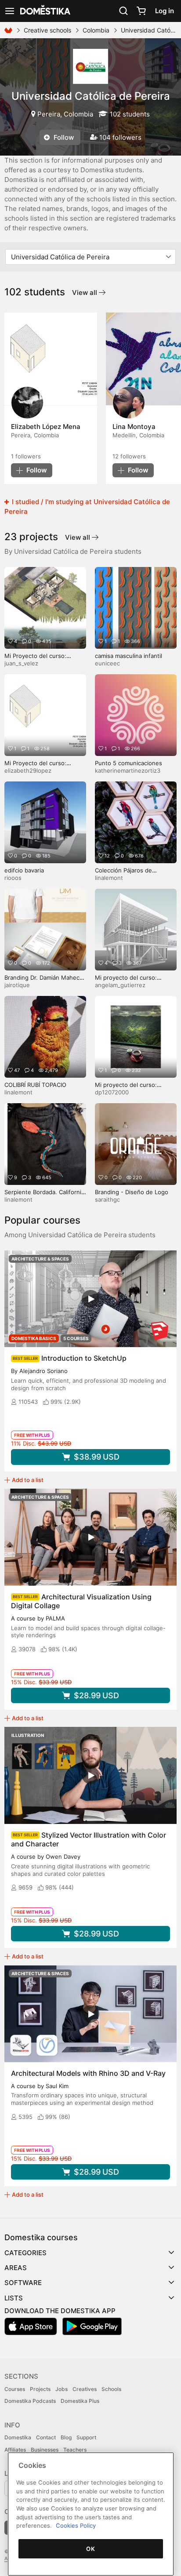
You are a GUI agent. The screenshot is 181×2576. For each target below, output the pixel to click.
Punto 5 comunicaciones (129, 763)
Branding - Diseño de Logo (132, 1192)
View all (85, 292)
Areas (16, 2268)
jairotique (17, 985)
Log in (165, 11)
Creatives (85, 2389)
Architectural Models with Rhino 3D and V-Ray (88, 2073)
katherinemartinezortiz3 (128, 770)
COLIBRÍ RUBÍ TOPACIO (35, 1085)
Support (86, 2437)
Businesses (45, 2450)
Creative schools (47, 30)
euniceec (107, 663)
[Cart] (141, 11)
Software (23, 2283)
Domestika (18, 2437)
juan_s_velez (21, 663)
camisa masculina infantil (129, 656)
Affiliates (15, 2450)
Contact (46, 2437)
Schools (111, 2389)
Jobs (62, 2389)
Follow (63, 137)
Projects (40, 2389)
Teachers (75, 2450)
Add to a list (28, 1480)
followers (26, 456)
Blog (66, 2437)
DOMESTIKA (44, 11)
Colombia (96, 30)
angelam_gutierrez (120, 985)
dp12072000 (112, 1092)
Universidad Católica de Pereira (91, 96)
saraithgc (107, 1199)
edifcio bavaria (24, 870)
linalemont (109, 878)
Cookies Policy (76, 2525)
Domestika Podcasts (30, 2401)
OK (90, 2549)
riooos (13, 878)
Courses (15, 2389)
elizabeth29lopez (28, 770)
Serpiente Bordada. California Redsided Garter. (44, 1196)
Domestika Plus (80, 2401)
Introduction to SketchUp (84, 1358)
